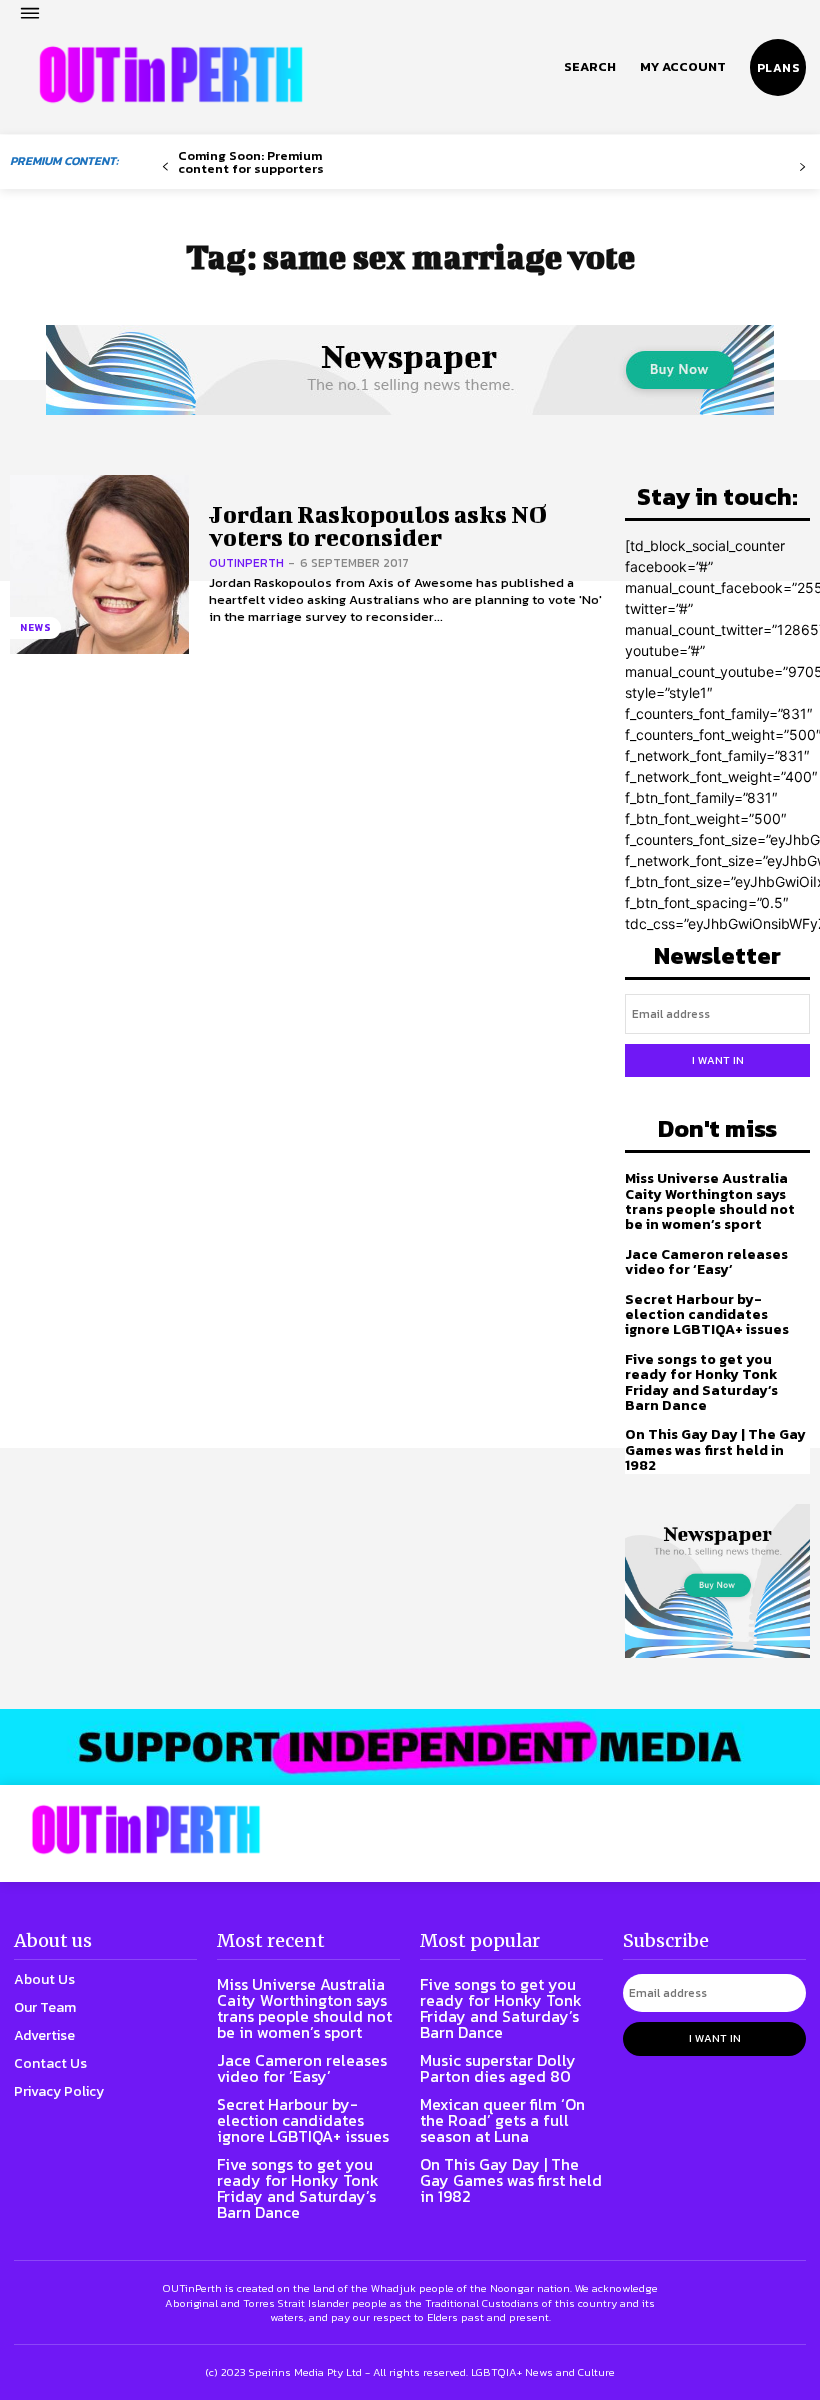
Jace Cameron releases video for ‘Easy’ (706, 1262)
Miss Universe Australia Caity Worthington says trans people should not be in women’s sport (710, 1201)
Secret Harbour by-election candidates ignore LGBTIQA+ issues (707, 1315)
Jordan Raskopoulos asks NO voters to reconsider (378, 525)
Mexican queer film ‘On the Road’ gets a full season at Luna (502, 2120)
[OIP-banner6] (410, 1747)
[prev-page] (165, 167)
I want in (718, 1060)
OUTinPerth (246, 563)
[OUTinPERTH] (171, 75)
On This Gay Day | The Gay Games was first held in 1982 (715, 1450)
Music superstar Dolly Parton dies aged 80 (498, 2068)
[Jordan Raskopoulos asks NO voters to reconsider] (99, 564)
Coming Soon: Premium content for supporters (251, 162)
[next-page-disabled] (802, 167)
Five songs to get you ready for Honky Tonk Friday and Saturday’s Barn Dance (701, 1382)
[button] (590, 67)
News (35, 627)
